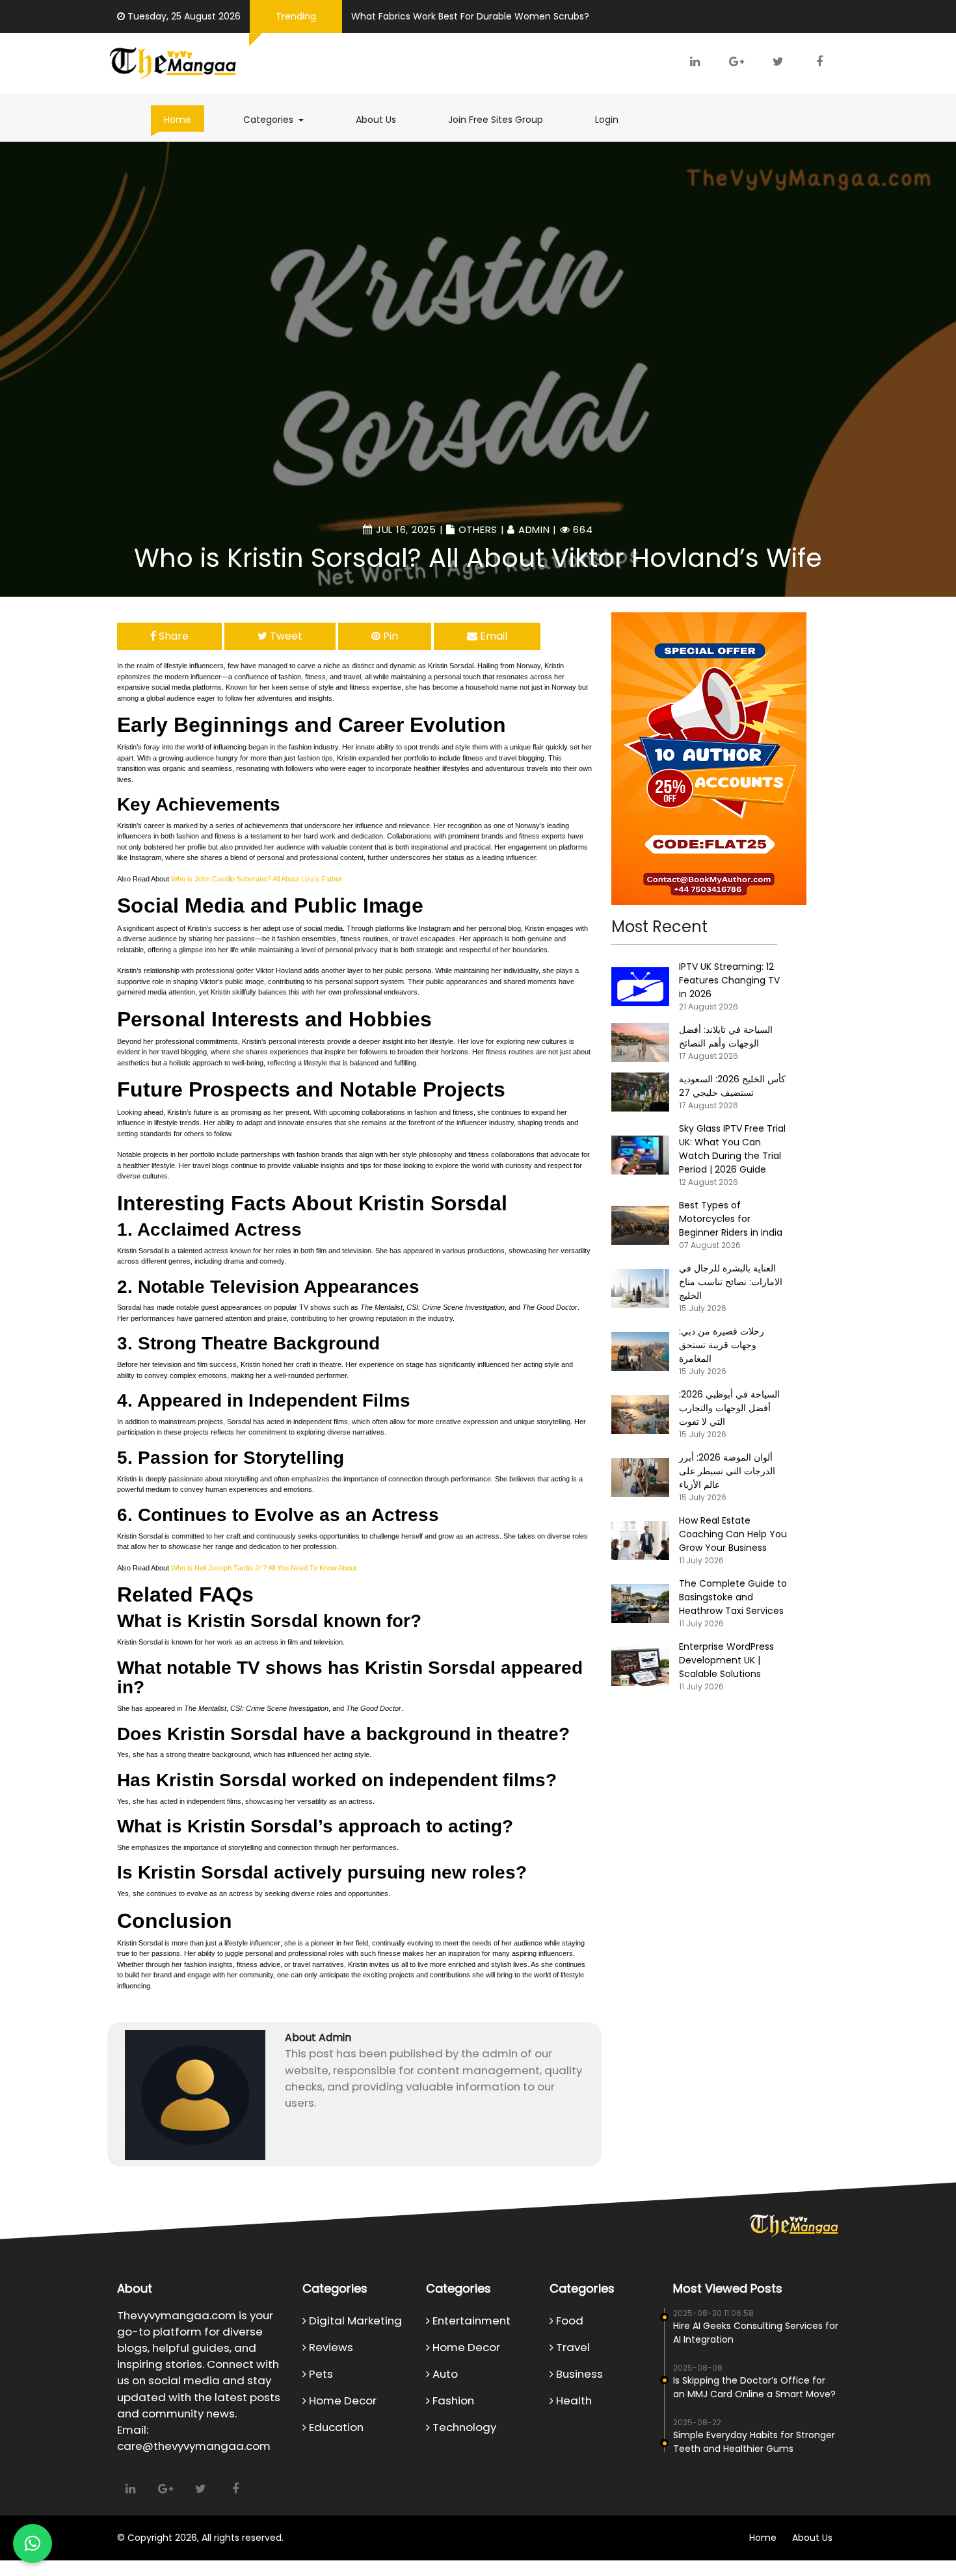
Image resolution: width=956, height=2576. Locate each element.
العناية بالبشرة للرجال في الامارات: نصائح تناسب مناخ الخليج (731, 1282)
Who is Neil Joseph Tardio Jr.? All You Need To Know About (264, 1568)
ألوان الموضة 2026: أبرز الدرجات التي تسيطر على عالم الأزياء (727, 1471)
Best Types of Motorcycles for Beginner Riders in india (731, 1219)
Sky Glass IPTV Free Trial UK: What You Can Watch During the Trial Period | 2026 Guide (732, 1149)
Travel (572, 2347)
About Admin (318, 2037)
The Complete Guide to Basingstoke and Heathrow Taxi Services (733, 1597)
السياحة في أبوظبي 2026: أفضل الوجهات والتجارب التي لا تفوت (729, 1408)
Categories (280, 119)
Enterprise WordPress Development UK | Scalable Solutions (726, 1660)
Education (335, 2427)
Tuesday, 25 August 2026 (184, 16)
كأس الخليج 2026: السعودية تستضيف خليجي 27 (732, 1086)
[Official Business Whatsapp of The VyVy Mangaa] (33, 2543)
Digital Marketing (354, 2321)
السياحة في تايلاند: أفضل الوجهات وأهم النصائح (726, 1036)
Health (573, 2400)
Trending (296, 16)
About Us (376, 120)
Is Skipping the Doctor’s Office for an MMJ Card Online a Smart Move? (754, 2387)
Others (478, 529)
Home (178, 120)
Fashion (452, 2400)
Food (568, 2321)
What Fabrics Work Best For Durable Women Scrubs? (470, 16)
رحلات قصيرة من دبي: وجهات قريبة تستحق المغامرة (722, 1345)
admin (534, 529)
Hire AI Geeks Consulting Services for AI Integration (756, 2333)
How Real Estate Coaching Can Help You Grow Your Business (733, 1534)
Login (607, 120)
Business (578, 2374)
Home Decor (341, 2400)
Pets (320, 2374)
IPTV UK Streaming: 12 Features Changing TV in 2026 (729, 980)
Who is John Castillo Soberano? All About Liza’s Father (257, 879)
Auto (444, 2374)
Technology (463, 2427)
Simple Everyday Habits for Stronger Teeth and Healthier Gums (754, 2442)
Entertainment (470, 2321)
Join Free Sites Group (496, 120)
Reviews (330, 2347)
